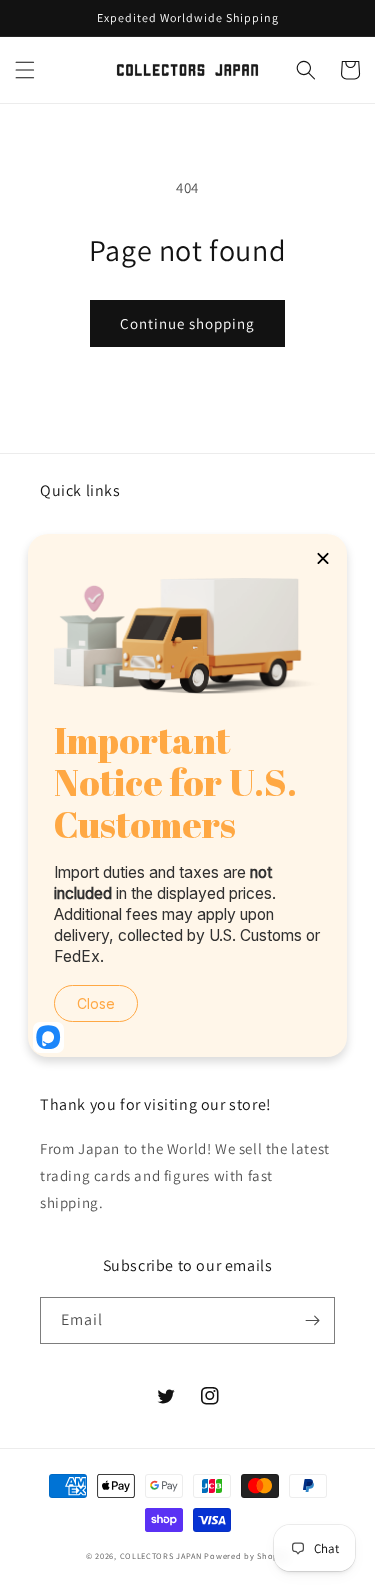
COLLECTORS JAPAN (161, 1555)
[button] (25, 70)
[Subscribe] (312, 1320)
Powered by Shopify (246, 1555)
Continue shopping (187, 323)
